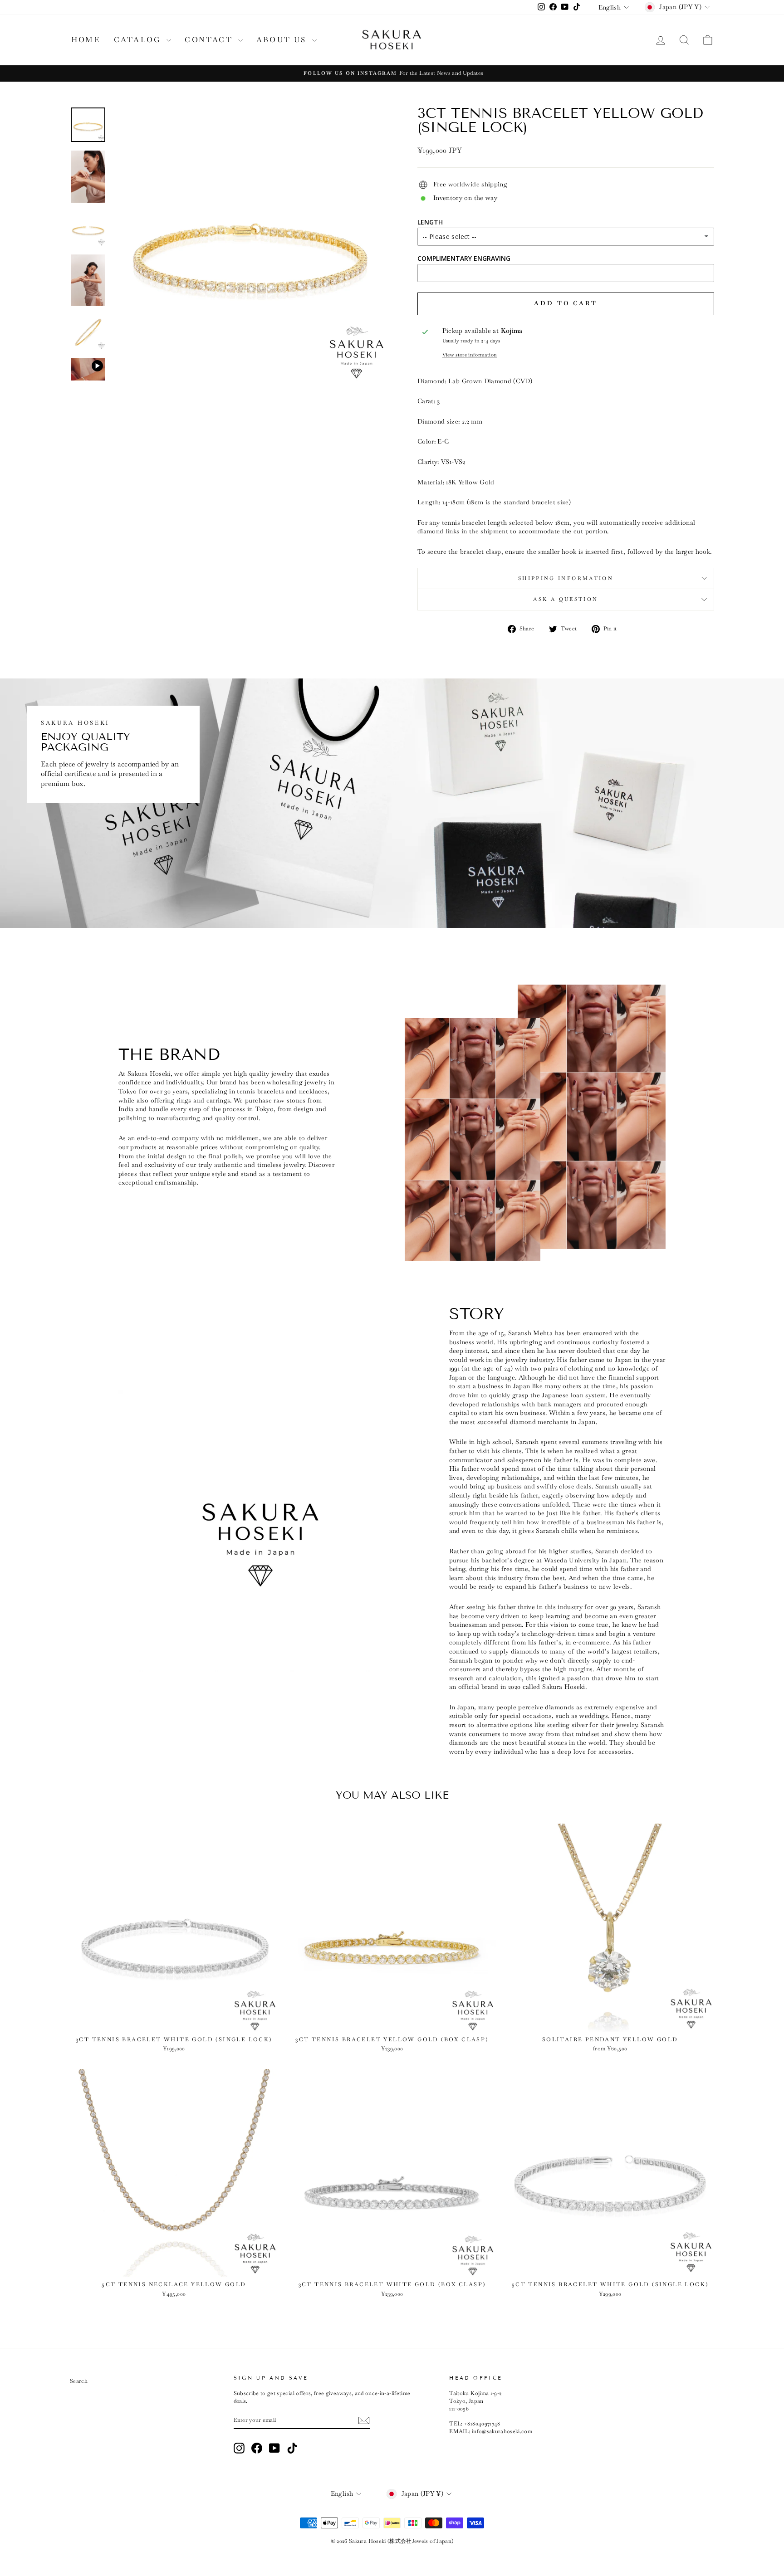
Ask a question (566, 599)
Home (86, 40)
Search (79, 2381)
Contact (210, 40)
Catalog (139, 40)
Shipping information (566, 578)
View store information (470, 355)
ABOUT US (283, 40)
